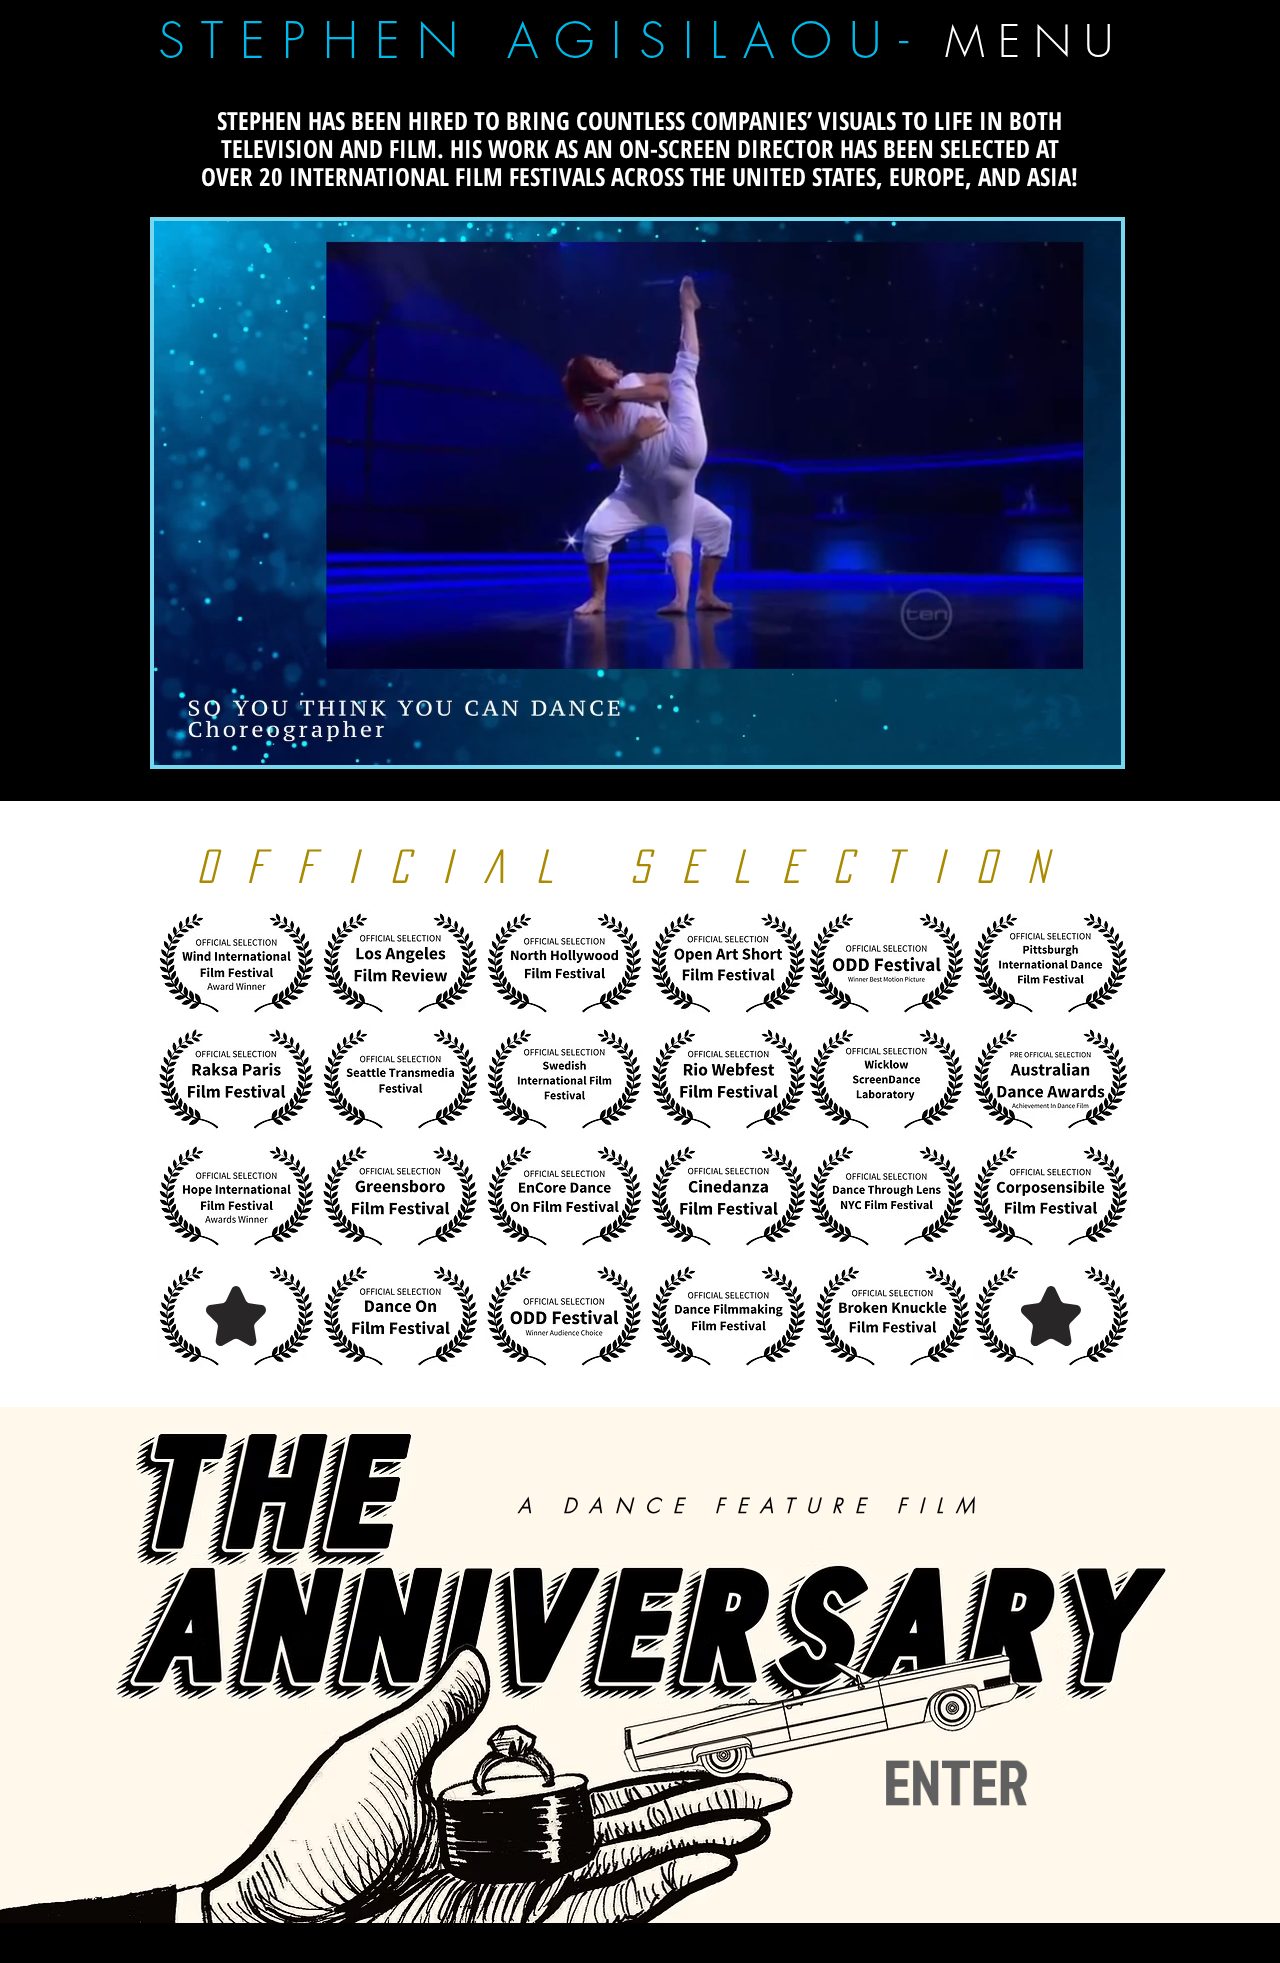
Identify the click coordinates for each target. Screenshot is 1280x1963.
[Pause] (180, 738)
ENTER (966, 1782)
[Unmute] (214, 738)
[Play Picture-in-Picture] (1060, 738)
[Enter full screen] (1094, 738)
